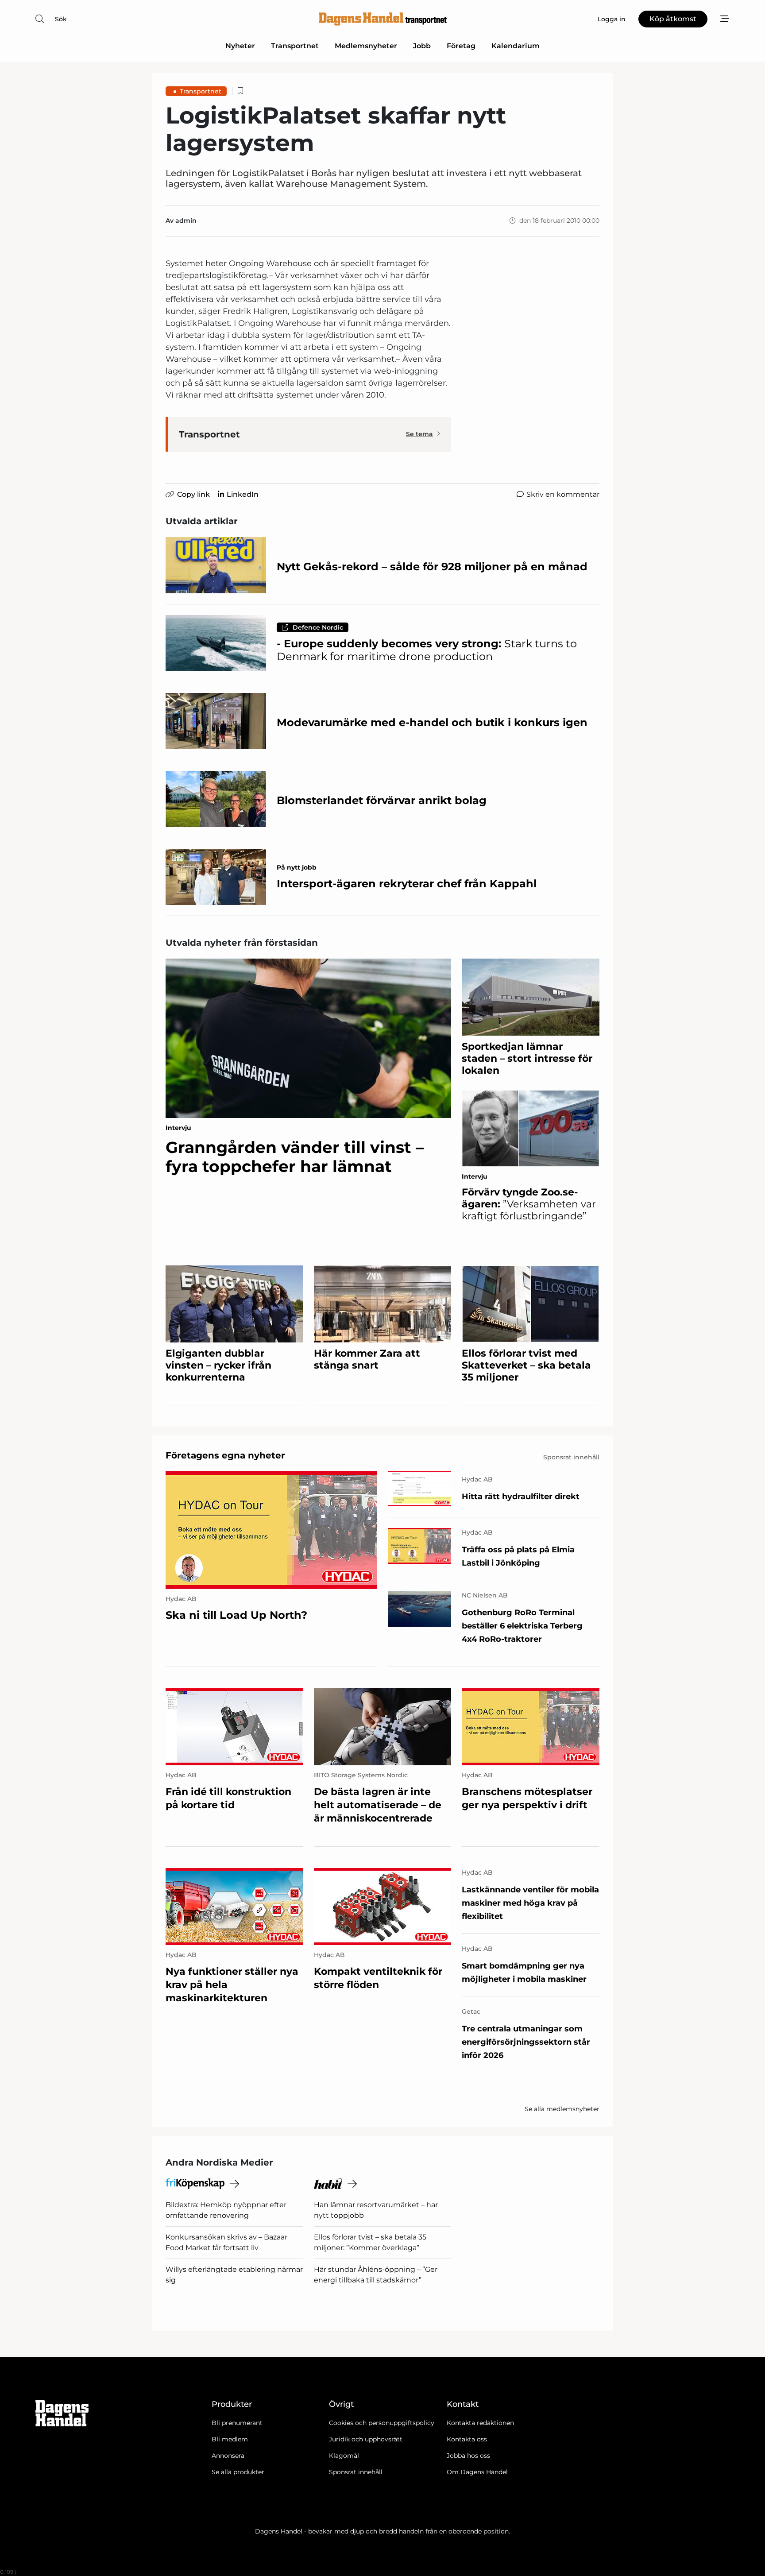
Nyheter (240, 46)
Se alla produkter (238, 2472)
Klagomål (344, 2456)
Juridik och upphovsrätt (366, 2439)
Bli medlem (230, 2439)
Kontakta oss (467, 2439)
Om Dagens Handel (477, 2472)
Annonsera (228, 2456)
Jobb (422, 46)
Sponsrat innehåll (356, 2472)
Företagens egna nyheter (225, 1455)
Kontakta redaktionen (480, 2423)
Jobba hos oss (468, 2456)
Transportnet (295, 46)
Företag (461, 46)
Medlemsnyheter (366, 46)
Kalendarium (516, 46)
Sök (61, 19)
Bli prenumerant (237, 2423)
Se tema (419, 434)
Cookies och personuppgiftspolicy (382, 2423)
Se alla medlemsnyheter (562, 2109)
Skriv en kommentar (563, 494)
